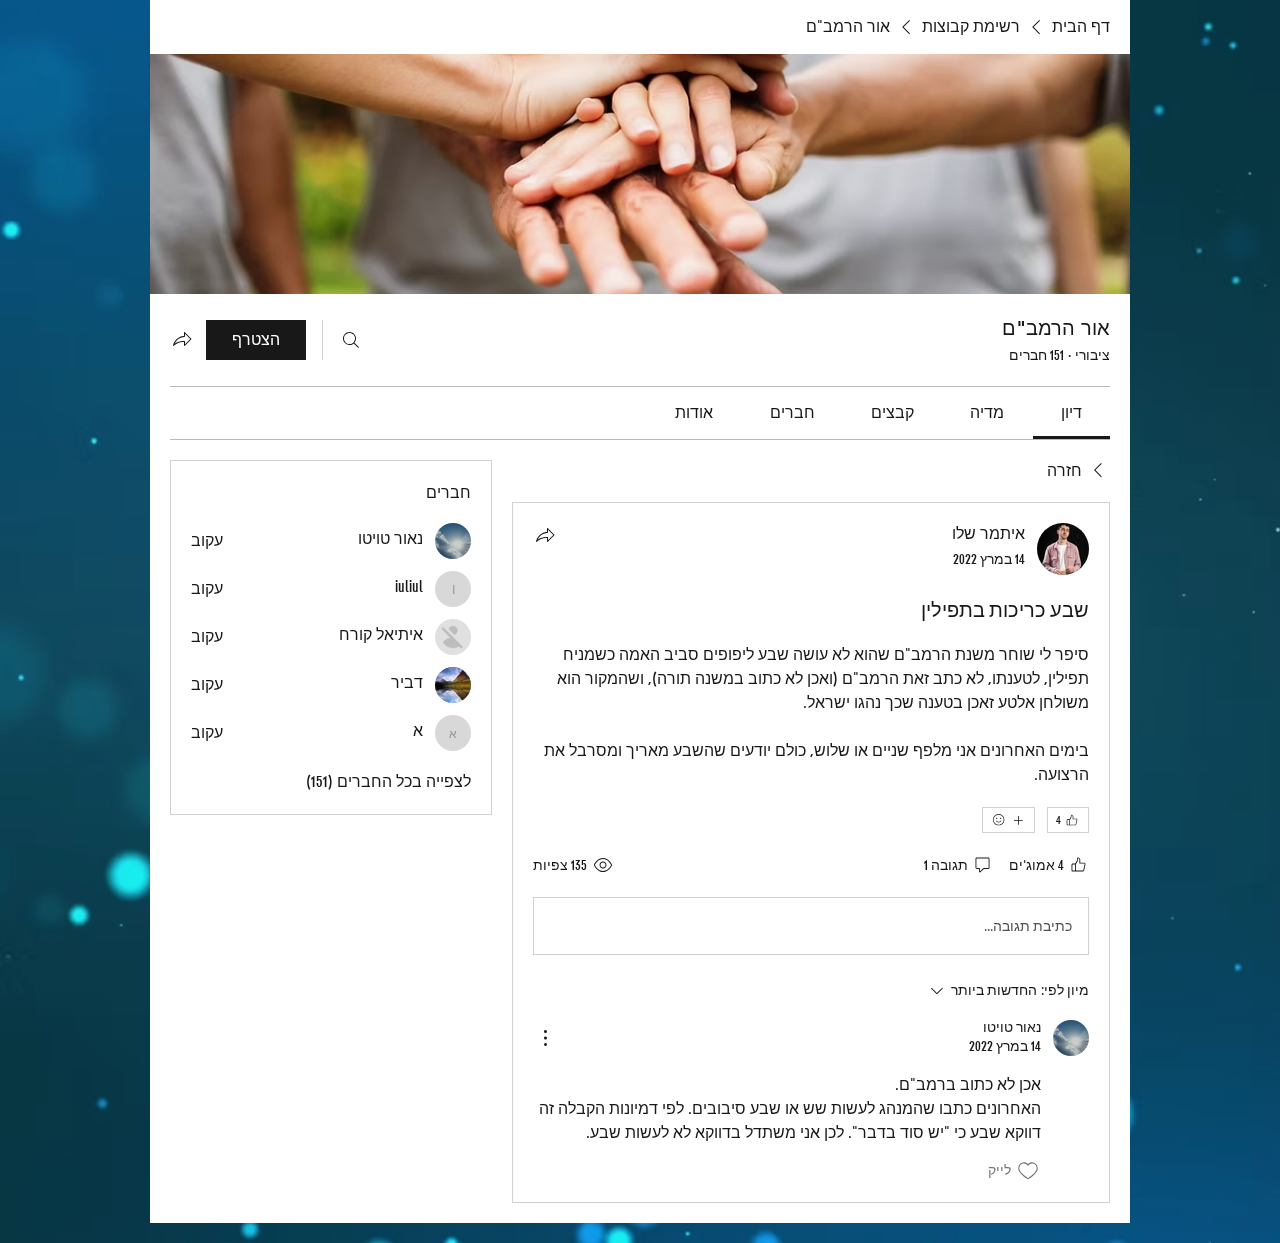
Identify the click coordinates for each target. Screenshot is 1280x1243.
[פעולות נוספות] (545, 1038)
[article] (811, 852)
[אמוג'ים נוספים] (1008, 820)
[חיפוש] (351, 340)
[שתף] (545, 535)
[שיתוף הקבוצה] (182, 339)
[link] (1071, 412)
